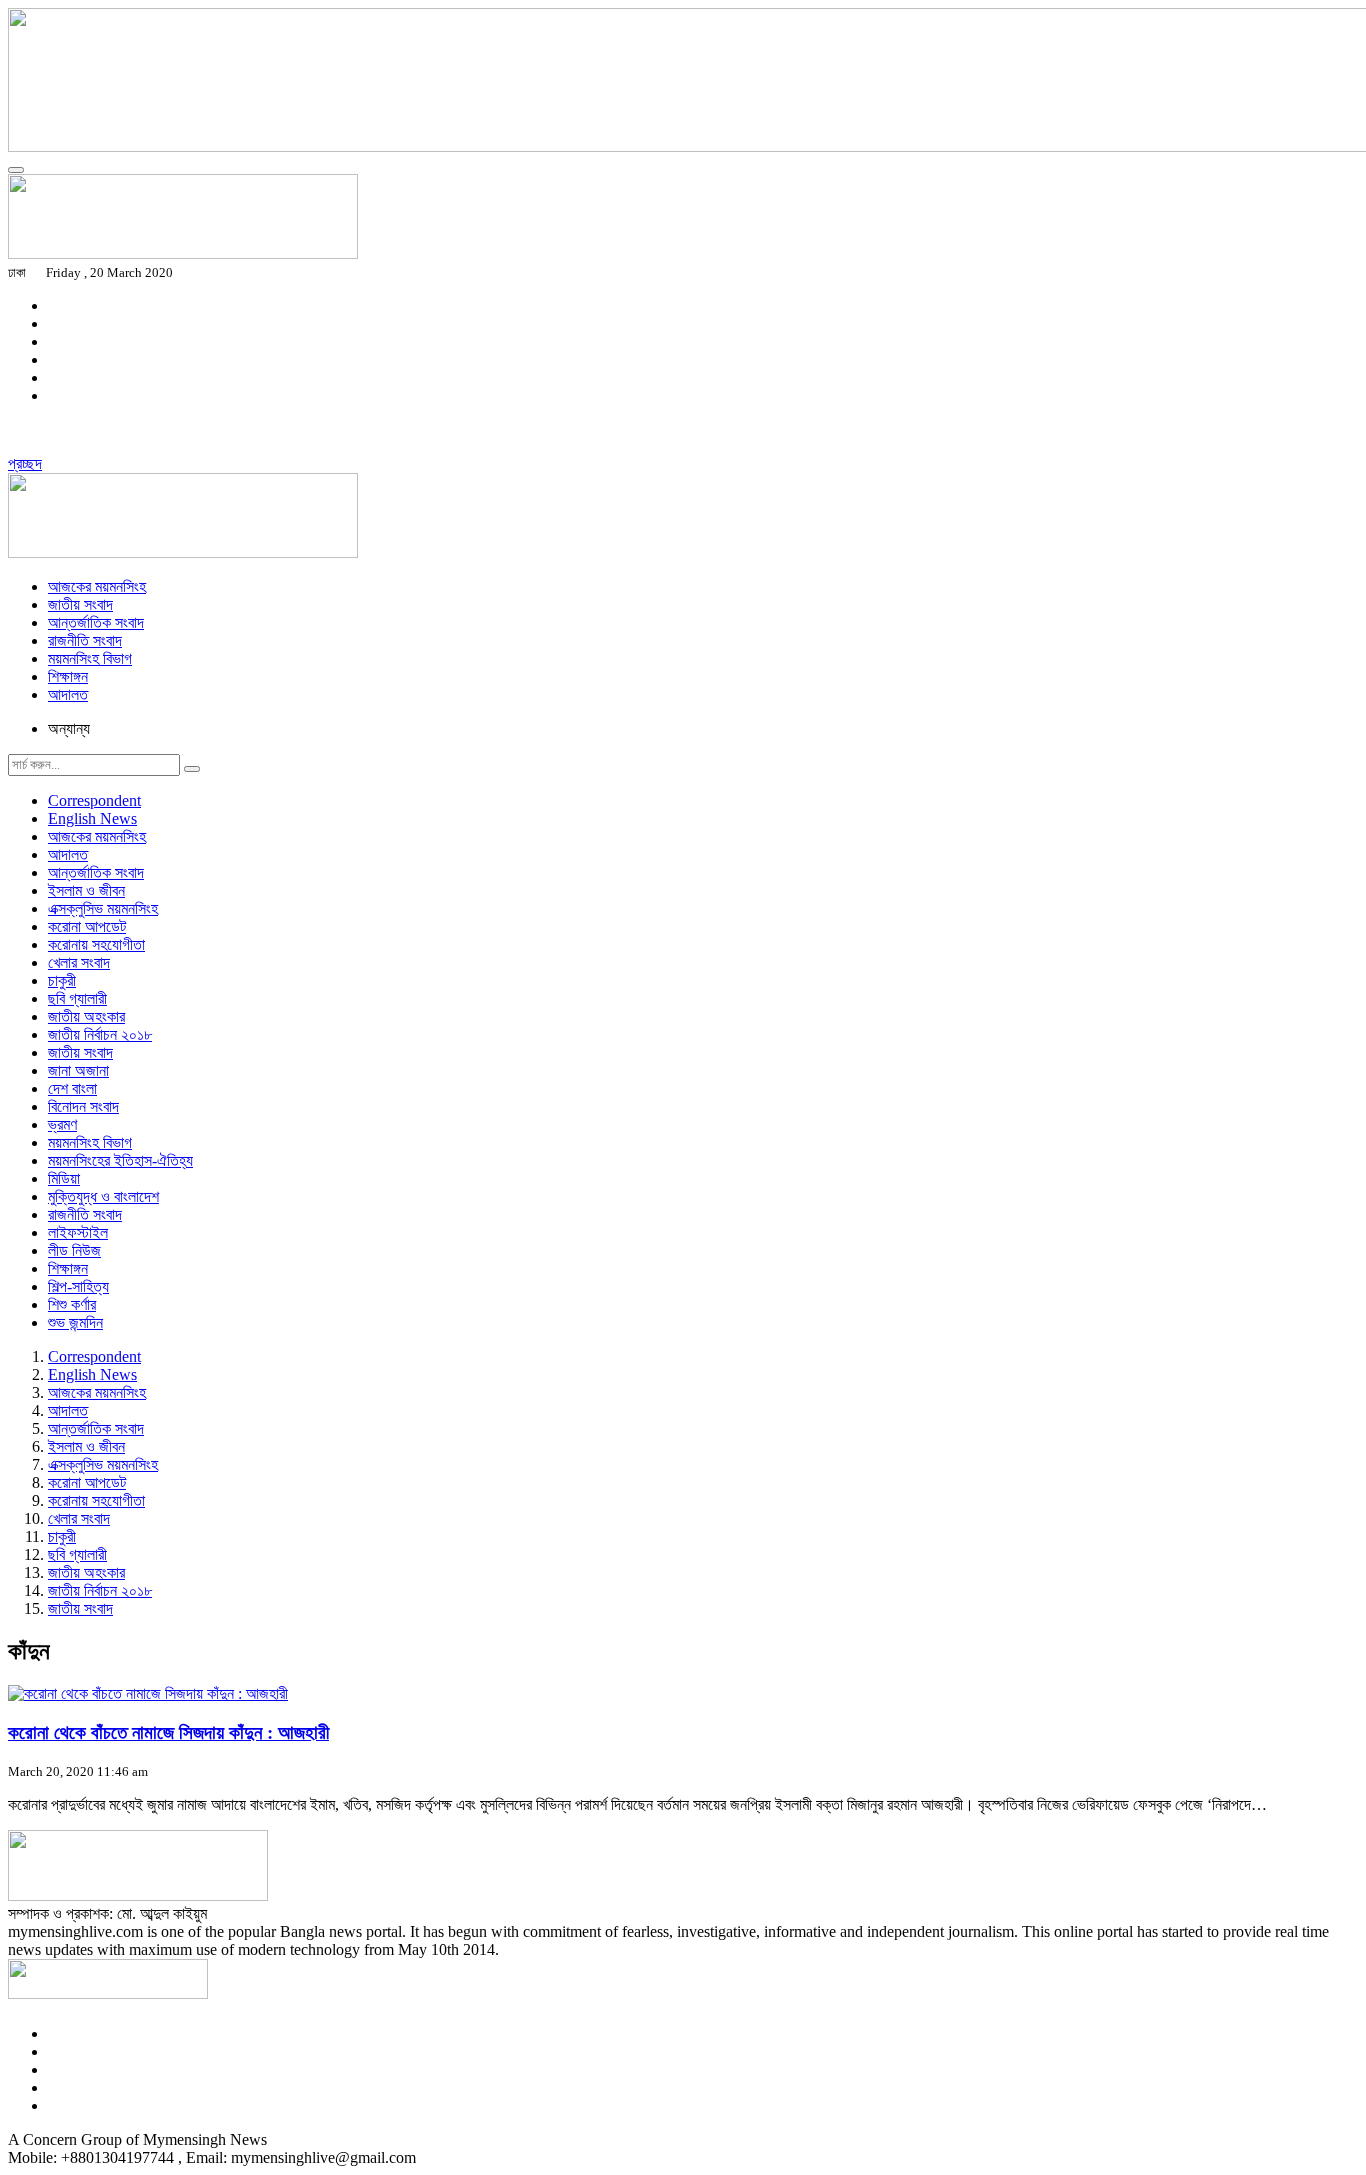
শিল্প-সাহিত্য (78, 1286)
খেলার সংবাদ (79, 962)
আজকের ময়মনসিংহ (97, 586)
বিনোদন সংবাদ (83, 1106)
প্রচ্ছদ (25, 463)
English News (92, 818)
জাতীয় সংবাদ (80, 604)
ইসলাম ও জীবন (86, 890)
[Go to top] (16, 170)
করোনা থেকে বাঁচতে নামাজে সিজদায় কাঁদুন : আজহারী (168, 1732)
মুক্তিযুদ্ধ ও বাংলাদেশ (103, 1196)
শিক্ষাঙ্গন (68, 676)
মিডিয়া (64, 1178)
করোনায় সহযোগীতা (96, 944)
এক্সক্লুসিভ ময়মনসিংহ (103, 908)
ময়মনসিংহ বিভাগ (90, 658)
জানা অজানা (78, 1070)
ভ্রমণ (62, 1124)
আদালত (68, 694)
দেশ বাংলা (72, 1088)
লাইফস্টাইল (78, 1232)
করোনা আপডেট (87, 926)
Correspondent (94, 800)
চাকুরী (62, 980)
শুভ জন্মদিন (75, 1322)
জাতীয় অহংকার (86, 1016)
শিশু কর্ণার (72, 1304)
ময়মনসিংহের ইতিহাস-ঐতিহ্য (120, 1160)
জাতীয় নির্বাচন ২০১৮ (100, 1034)
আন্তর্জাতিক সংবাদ (96, 622)
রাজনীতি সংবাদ (85, 640)
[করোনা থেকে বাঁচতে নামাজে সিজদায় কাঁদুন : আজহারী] (148, 1693)
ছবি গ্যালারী (77, 998)
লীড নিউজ (74, 1250)
